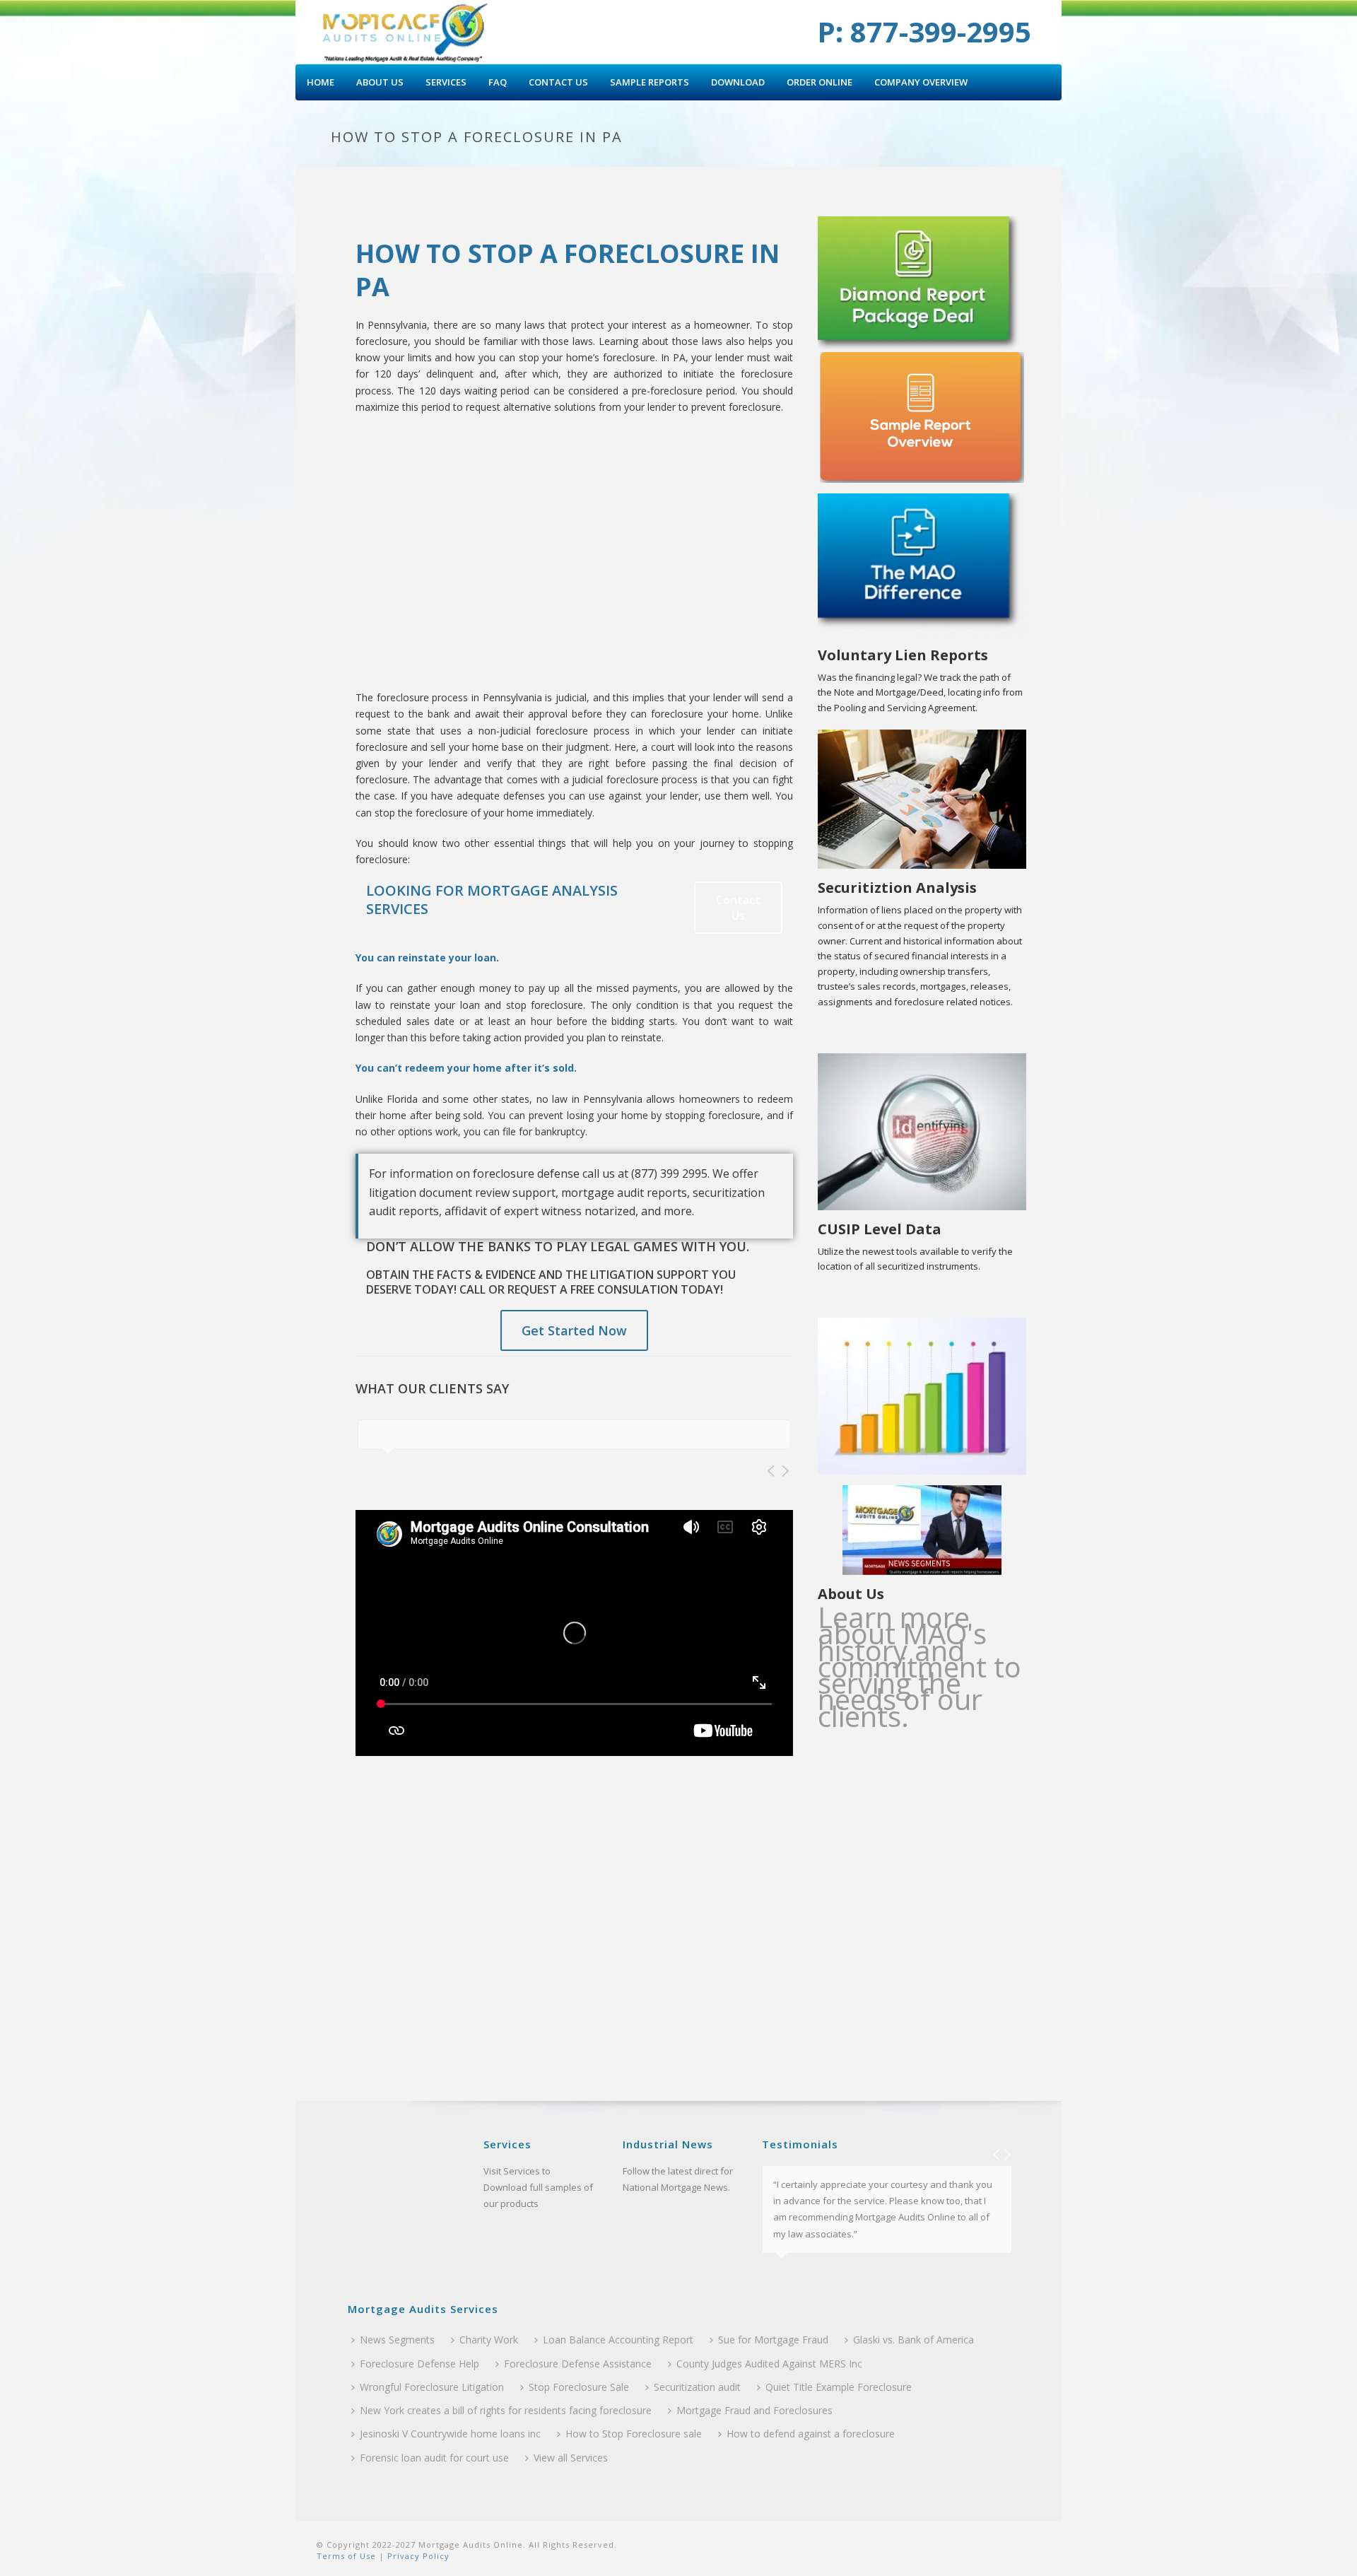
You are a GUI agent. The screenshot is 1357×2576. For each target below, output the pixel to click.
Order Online (820, 82)
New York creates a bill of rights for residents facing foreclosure (506, 2410)
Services (446, 82)
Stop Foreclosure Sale (579, 2387)
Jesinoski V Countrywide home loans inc (450, 2434)
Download (738, 82)
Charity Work (489, 2340)
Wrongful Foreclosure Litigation (432, 2387)
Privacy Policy (417, 2556)
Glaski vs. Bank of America (914, 2340)
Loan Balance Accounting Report (618, 2340)
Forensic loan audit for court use (434, 2458)
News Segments (397, 2340)
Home (321, 82)
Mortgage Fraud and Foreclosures (754, 2410)
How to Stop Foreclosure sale (634, 2434)
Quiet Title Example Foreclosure (839, 2387)
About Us (380, 82)
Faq (498, 82)
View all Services (571, 2458)
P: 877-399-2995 (924, 31)
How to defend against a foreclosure (811, 2434)
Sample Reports (650, 82)
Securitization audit (697, 2387)
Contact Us (558, 82)
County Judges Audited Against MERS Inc (769, 2364)
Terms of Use (346, 2556)
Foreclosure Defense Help (419, 2364)
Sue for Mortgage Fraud (773, 2340)
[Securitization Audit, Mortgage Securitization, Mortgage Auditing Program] (405, 32)
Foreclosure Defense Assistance (578, 2364)
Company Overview (921, 82)
